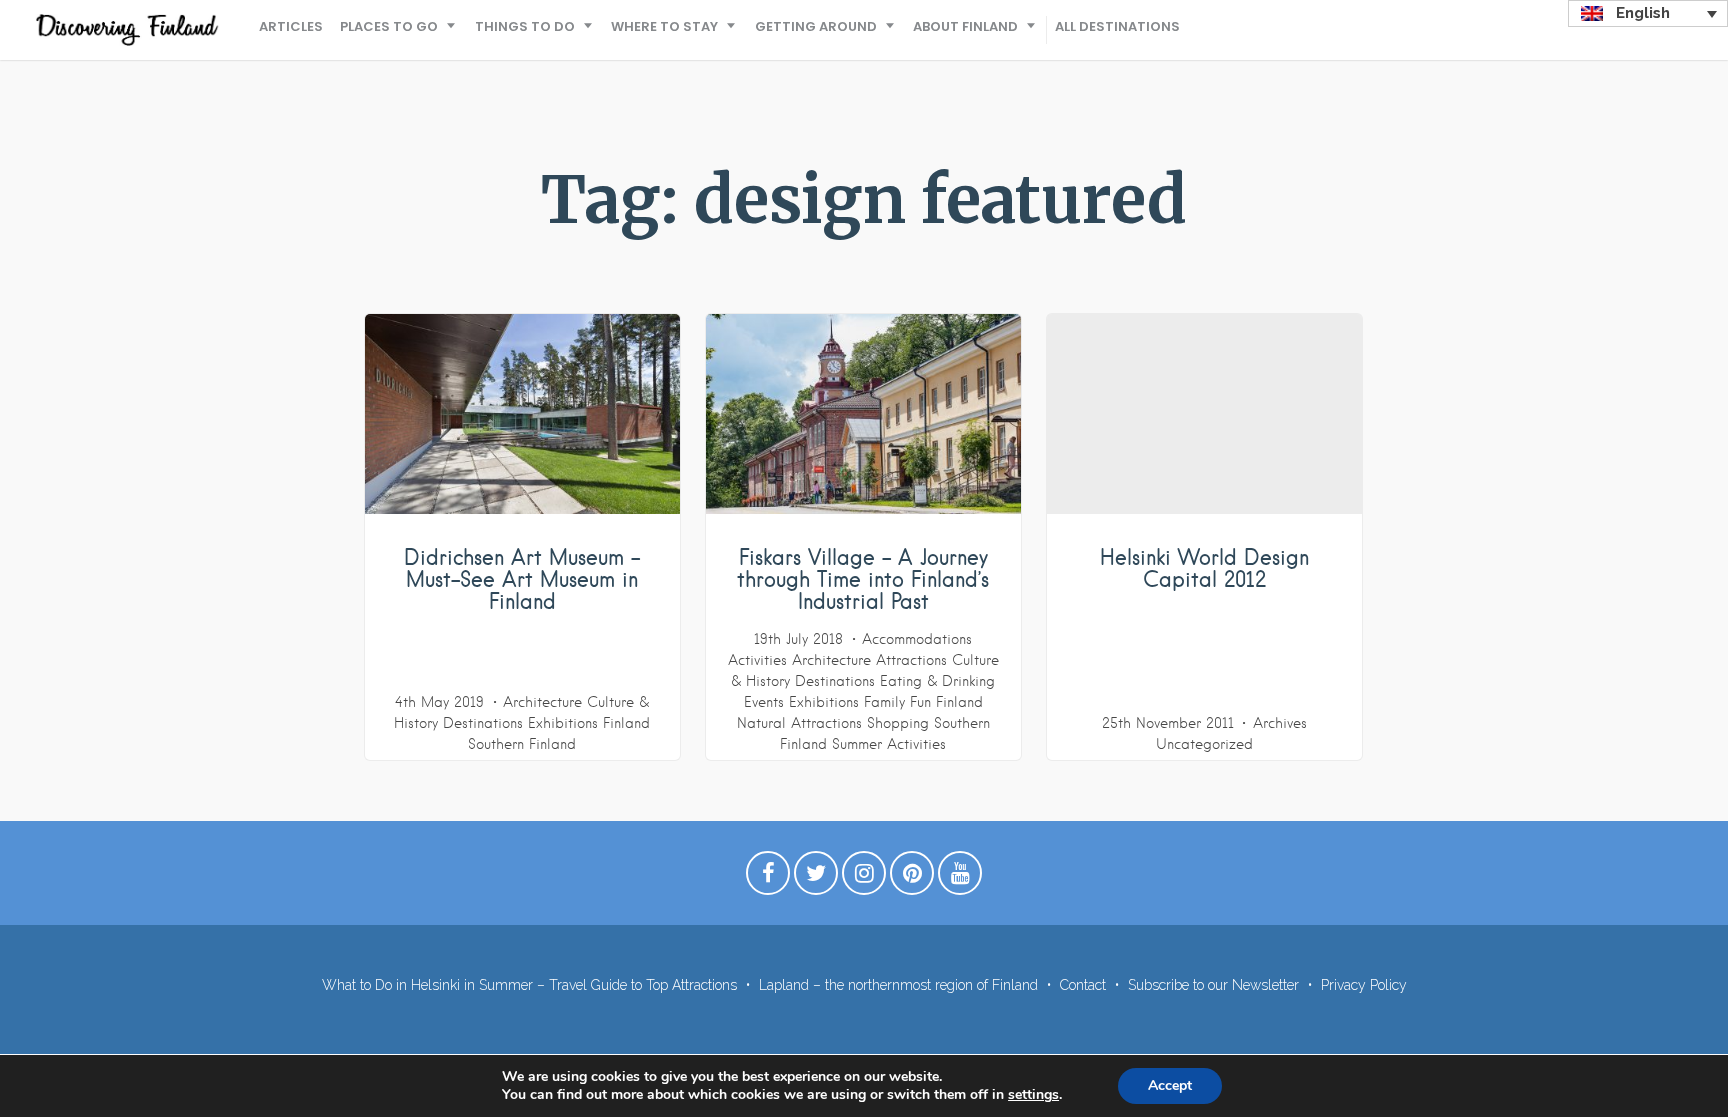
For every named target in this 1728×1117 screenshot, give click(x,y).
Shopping (898, 723)
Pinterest (912, 878)
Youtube (960, 878)
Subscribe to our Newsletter (1213, 985)
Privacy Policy (1364, 985)
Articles (291, 26)
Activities (757, 660)
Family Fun (897, 702)
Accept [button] (1170, 1085)
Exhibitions (563, 723)
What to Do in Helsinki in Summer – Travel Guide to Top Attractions (529, 985)
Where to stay (664, 26)
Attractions (911, 660)
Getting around (816, 26)
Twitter (816, 878)
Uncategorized (1204, 744)
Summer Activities (889, 744)
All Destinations (1117, 26)
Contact (1083, 985)
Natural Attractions (799, 723)
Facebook (768, 878)
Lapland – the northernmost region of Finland (898, 985)
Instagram (864, 878)
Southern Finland (522, 744)
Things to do (525, 26)
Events (764, 702)
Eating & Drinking (937, 681)
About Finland (965, 26)
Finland (626, 723)
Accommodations (917, 639)
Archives (1280, 723)
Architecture (542, 702)
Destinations (483, 723)
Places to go (389, 26)
